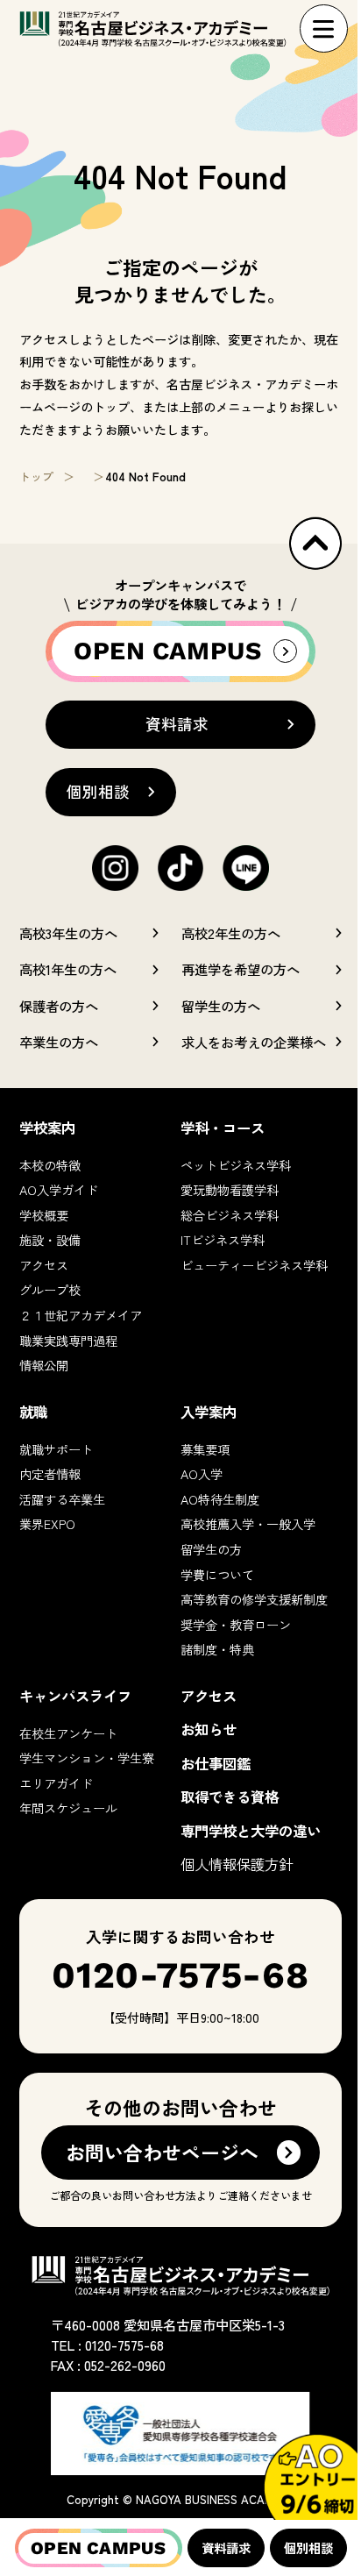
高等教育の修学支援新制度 (254, 1599)
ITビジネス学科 (223, 1239)
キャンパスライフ (75, 1696)
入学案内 (209, 1412)
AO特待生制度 (220, 1499)
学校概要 (44, 1215)
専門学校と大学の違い (251, 1831)
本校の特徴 (50, 1165)
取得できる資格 (230, 1797)
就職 (33, 1412)
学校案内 (47, 1128)
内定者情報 (50, 1473)
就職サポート (56, 1449)
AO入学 (202, 1473)
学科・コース (223, 1128)
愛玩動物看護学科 (230, 1189)
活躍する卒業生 (62, 1499)
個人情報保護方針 (237, 1864)
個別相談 (308, 2548)
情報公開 (44, 1365)
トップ (36, 477)
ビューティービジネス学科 (254, 1265)
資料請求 (226, 2548)
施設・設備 (50, 1239)
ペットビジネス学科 (236, 1165)
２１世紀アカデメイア (81, 1315)
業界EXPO (47, 1523)
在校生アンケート (68, 1733)
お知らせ (209, 1729)
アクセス (44, 1265)
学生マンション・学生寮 (87, 1758)
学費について (217, 1574)
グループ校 (50, 1289)
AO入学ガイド (59, 1189)
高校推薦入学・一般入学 (248, 1523)
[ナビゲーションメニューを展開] (324, 28)
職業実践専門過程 (68, 1340)
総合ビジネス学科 (230, 1215)
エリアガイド (56, 1783)
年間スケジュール (68, 1807)
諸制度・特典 (217, 1649)
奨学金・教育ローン (236, 1624)
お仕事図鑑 (216, 1763)
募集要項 (205, 1449)
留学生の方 (211, 1549)
